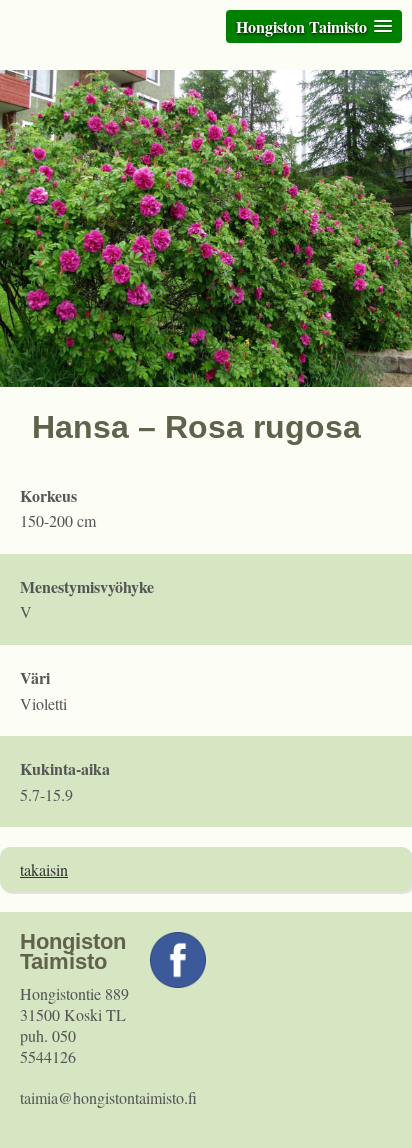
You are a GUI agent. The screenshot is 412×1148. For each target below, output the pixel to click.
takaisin (44, 869)
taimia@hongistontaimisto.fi (108, 1097)
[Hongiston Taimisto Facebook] (178, 981)
